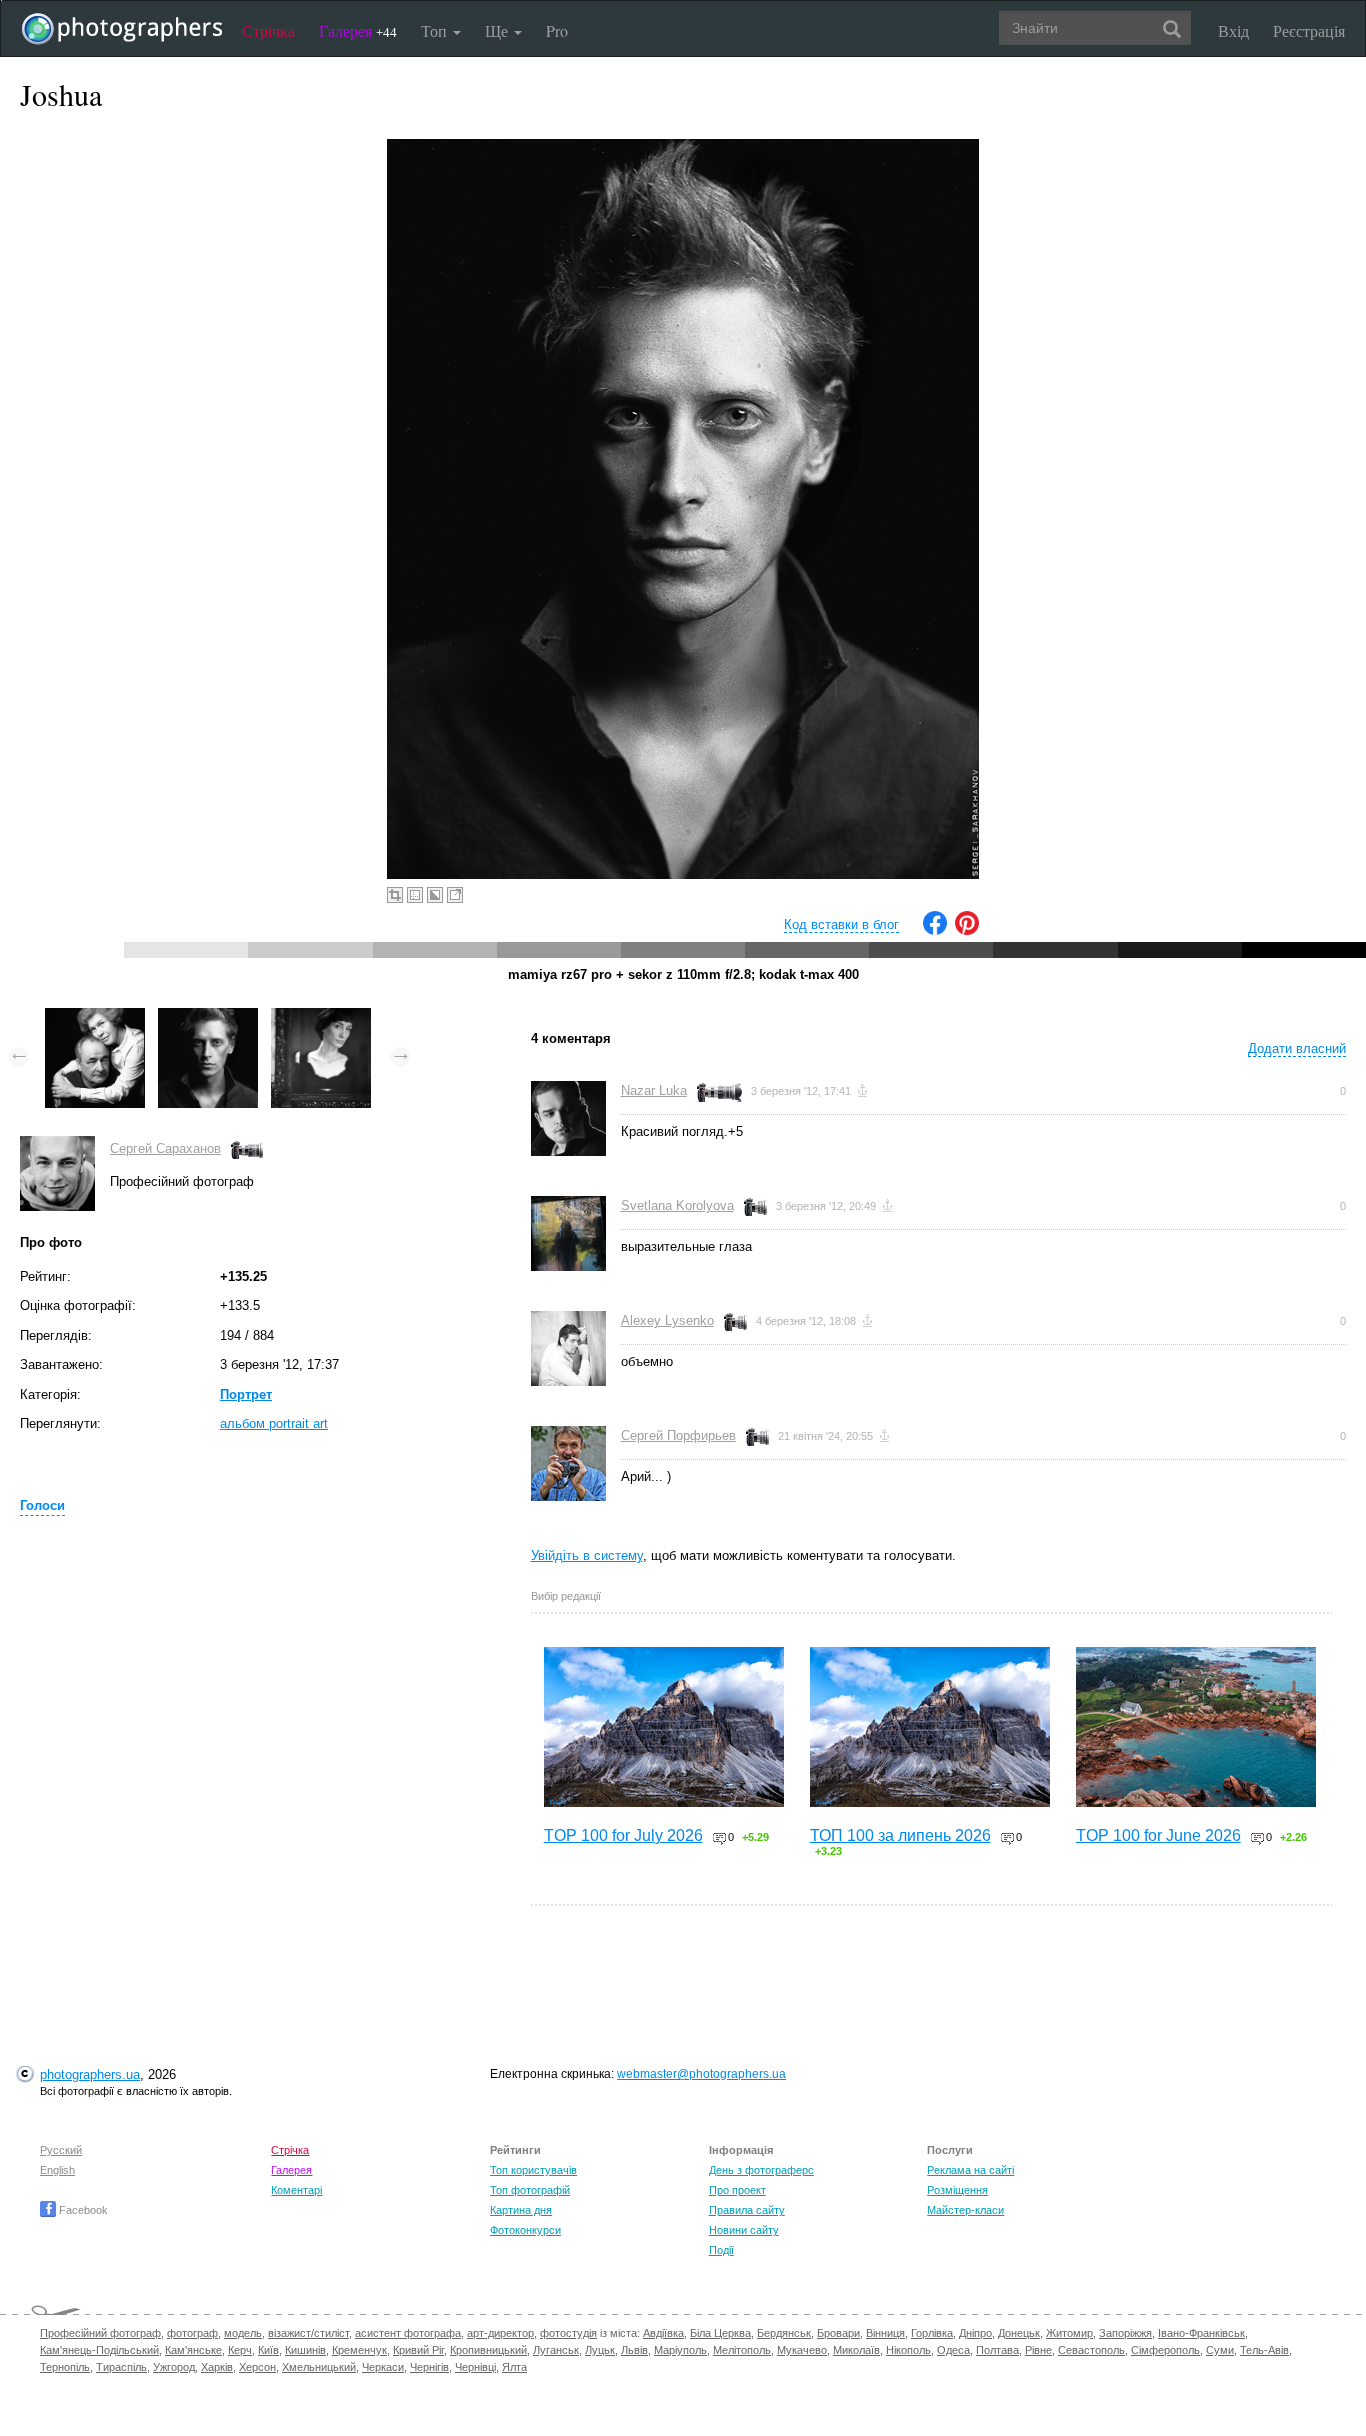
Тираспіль (121, 2367)
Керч (240, 2350)
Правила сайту (747, 2210)
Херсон (257, 2367)
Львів (634, 2350)
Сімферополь (1165, 2350)
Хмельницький (319, 2367)
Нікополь (908, 2350)
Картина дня (521, 2210)
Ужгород (174, 2367)
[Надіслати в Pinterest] (967, 930)
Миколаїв (856, 2350)
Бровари (838, 2333)
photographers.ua (90, 2074)
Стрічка (268, 30)
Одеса (953, 2350)
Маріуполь (680, 2350)
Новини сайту (744, 2230)
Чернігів (429, 2367)
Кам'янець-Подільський (99, 2350)
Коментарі (296, 2190)
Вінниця (885, 2333)
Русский (61, 2150)
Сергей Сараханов (165, 1148)
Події (721, 2250)
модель (243, 2333)
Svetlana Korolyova (677, 1205)
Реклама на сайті (970, 2170)
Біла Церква (720, 2333)
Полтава (997, 2350)
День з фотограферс (761, 2170)
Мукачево (802, 2350)
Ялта (514, 2367)
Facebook (82, 2210)
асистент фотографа (408, 2333)
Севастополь (1091, 2350)
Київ (268, 2350)
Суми (1220, 2350)
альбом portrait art (274, 1423)
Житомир (1069, 2333)
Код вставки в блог (841, 924)
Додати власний (1297, 1048)
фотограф (192, 2333)
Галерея (358, 30)
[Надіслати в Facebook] (935, 930)
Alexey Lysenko (667, 1320)
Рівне (1038, 2350)
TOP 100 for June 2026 (1158, 1835)
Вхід (1233, 30)
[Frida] (321, 1017)
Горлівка (932, 2333)
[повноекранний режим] (455, 895)
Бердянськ (784, 2333)
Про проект (737, 2190)
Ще (498, 30)
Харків (217, 2367)
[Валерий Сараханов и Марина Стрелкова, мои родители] (95, 1017)
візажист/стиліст (308, 2333)
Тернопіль (65, 2367)
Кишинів (305, 2350)
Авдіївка (663, 2333)
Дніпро (975, 2333)
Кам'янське (193, 2350)
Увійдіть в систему (587, 1555)
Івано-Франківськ (1201, 2333)
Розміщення (957, 2190)
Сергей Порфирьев (678, 1435)
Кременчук (359, 2350)
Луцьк (600, 2350)
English (57, 2170)
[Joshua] (208, 1017)
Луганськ (556, 2350)
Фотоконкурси (525, 2230)
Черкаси (383, 2367)
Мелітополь (742, 2350)
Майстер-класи (965, 2210)
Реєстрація (1309, 30)
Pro (557, 30)
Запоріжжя (1125, 2333)
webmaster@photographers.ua (701, 2074)
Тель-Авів (1264, 2350)
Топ (436, 30)
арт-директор (500, 2333)
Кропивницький (488, 2350)
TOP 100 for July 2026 (623, 1835)
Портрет (246, 1394)
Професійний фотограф (100, 2333)
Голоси (42, 1505)
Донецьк (1019, 2333)
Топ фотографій (530, 2190)
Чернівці (475, 2367)
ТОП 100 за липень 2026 (900, 1835)
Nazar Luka (654, 1090)
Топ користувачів (533, 2170)
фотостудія (568, 2333)
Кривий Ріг (418, 2350)
